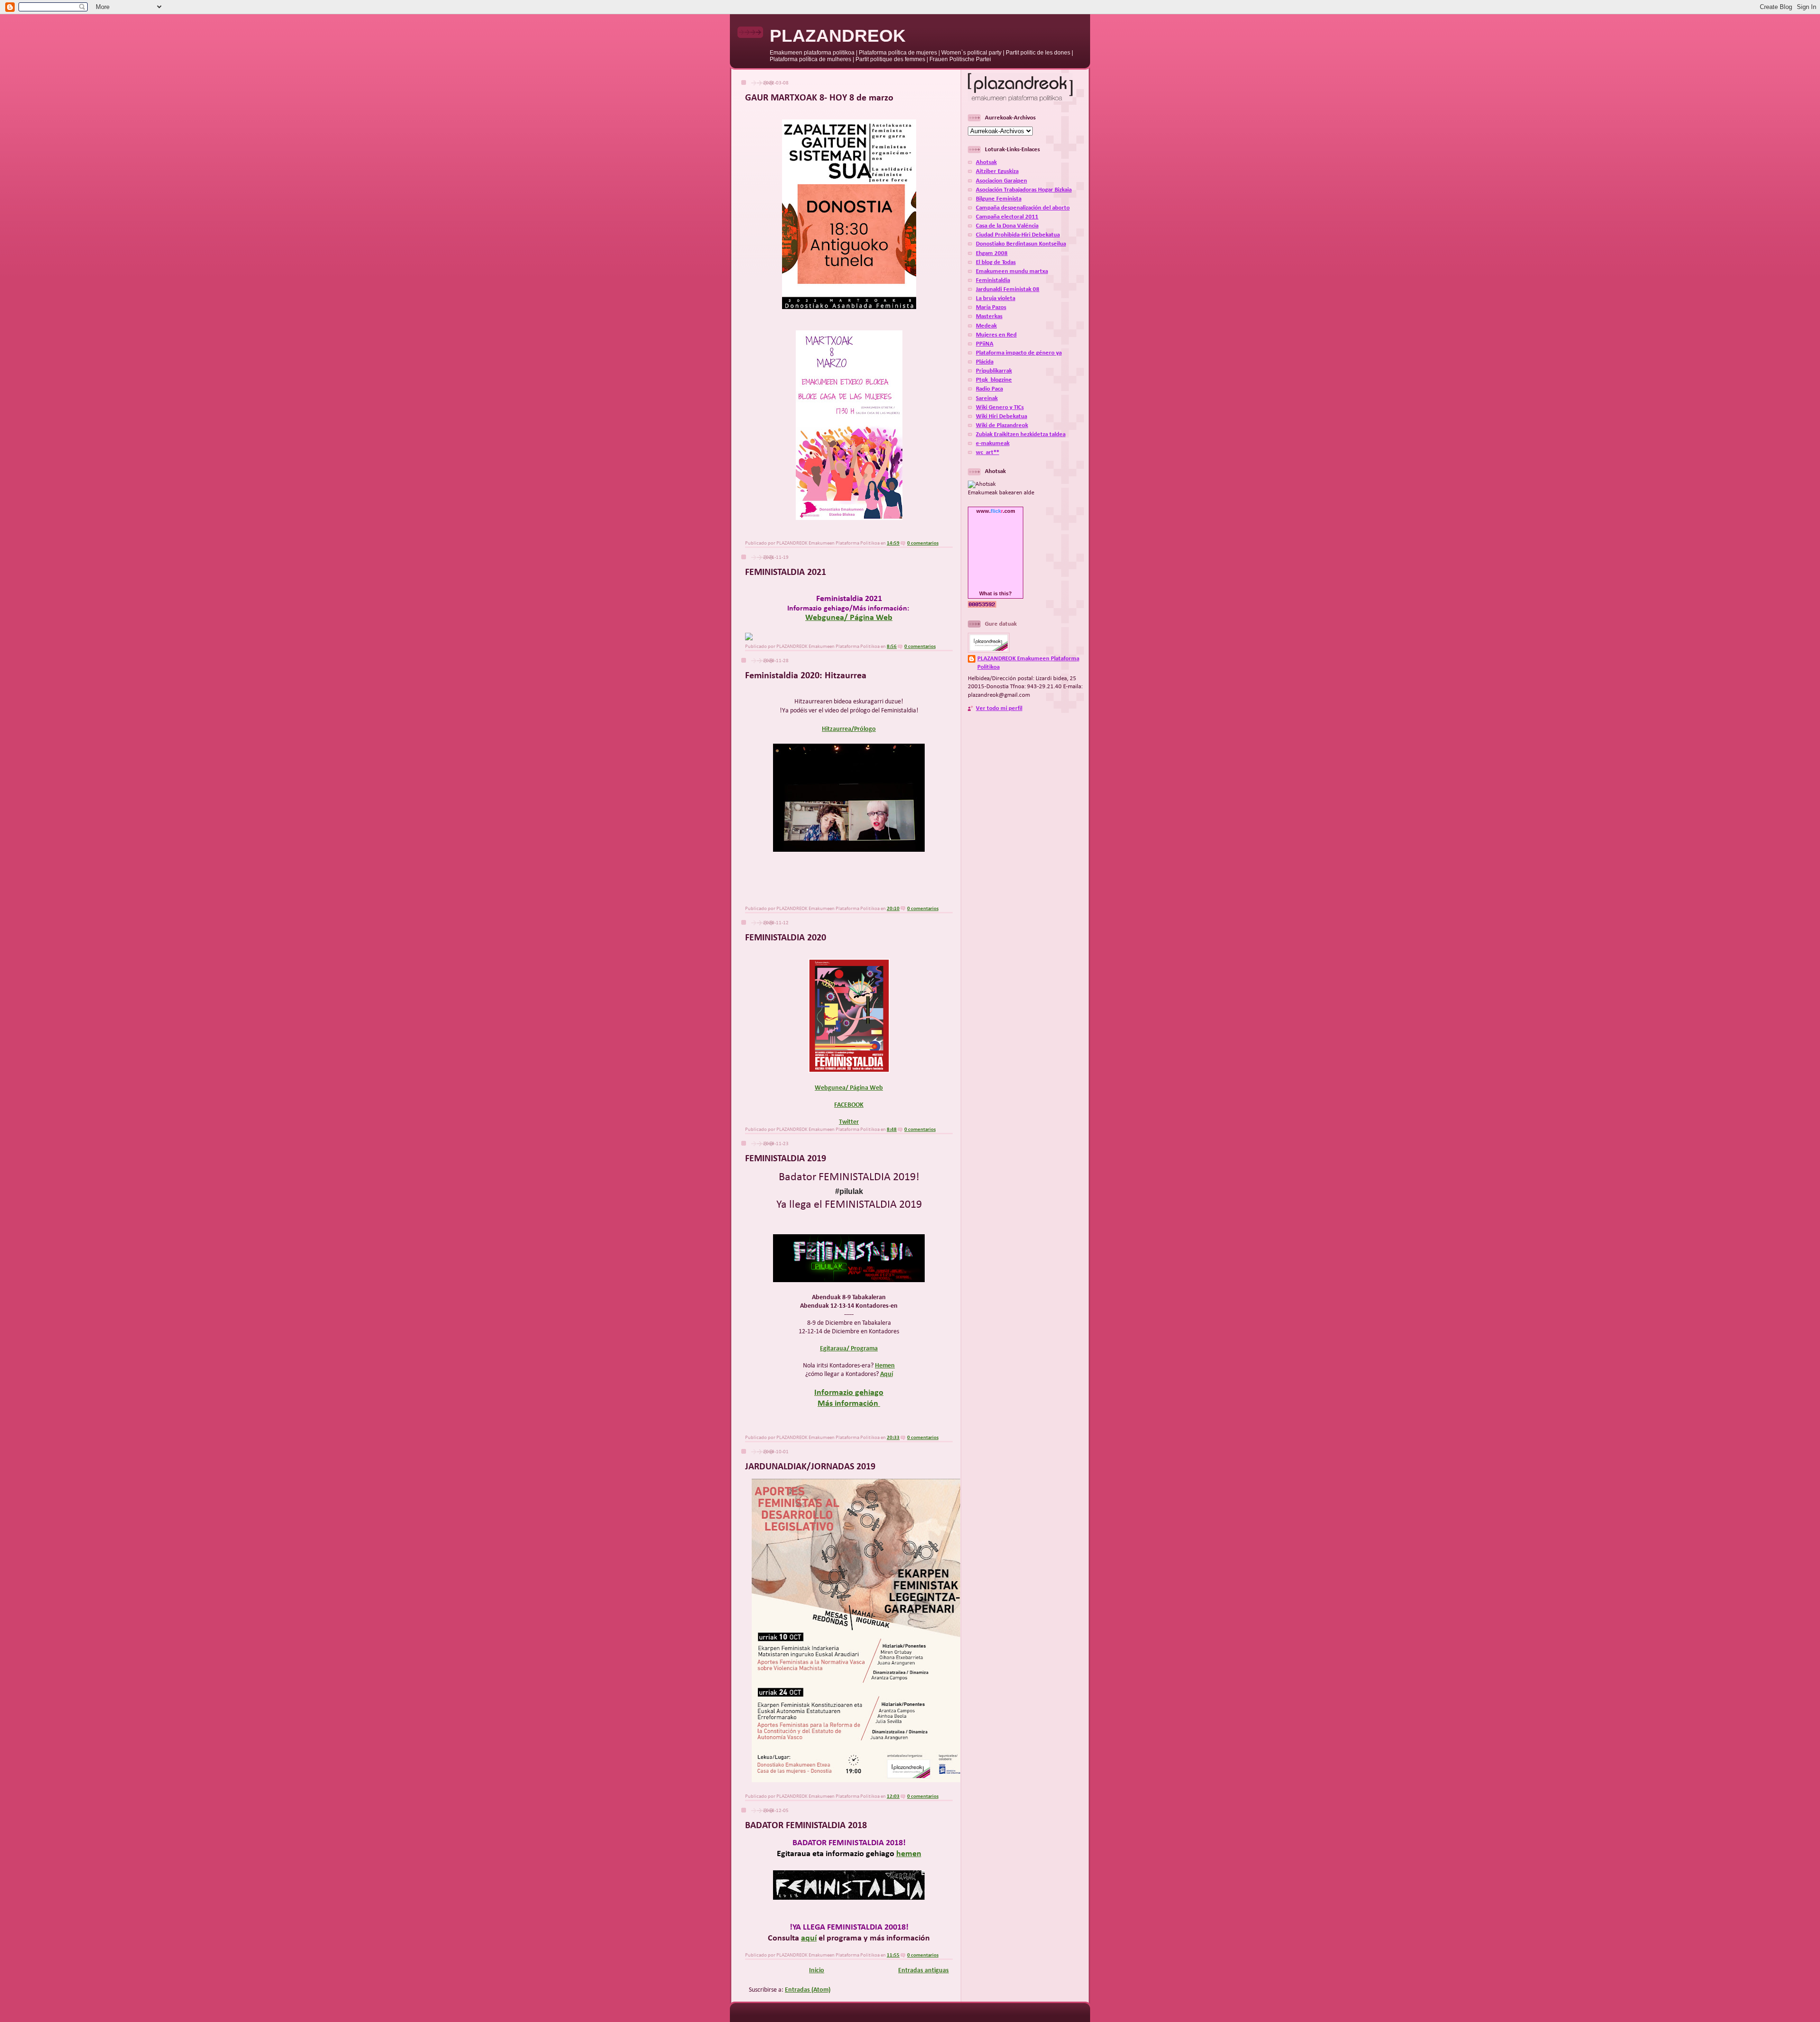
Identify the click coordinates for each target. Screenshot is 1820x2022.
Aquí (887, 1374)
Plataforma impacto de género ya (1019, 353)
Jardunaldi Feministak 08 (1008, 290)
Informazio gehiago (849, 1393)
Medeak (986, 326)
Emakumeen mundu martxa (1012, 272)
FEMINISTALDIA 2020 (786, 938)
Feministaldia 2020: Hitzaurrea (806, 676)
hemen (909, 1854)
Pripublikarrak (994, 371)
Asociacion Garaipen (1001, 181)
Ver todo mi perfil (999, 709)
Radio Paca (989, 389)
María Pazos (991, 308)
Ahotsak (986, 163)
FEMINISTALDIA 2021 (786, 573)
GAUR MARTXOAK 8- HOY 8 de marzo (819, 98)
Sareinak (987, 399)
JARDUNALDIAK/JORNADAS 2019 (810, 1467)
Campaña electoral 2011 (1007, 217)
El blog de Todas (996, 263)
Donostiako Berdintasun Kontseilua (1021, 244)
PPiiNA (985, 344)
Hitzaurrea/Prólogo (849, 729)
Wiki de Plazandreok (1002, 426)
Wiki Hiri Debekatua (1001, 417)
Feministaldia (993, 281)
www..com (996, 511)
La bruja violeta (996, 299)
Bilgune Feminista (999, 199)
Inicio (817, 1971)
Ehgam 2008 (992, 254)
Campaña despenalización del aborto (1023, 208)
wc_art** (987, 453)
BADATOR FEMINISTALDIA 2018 (806, 1826)
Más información (849, 1404)
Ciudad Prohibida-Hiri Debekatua (1018, 235)
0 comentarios (923, 543)
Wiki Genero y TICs (1000, 408)
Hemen (885, 1366)
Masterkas (989, 317)
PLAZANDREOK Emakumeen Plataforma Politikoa (1028, 663)
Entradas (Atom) (808, 1990)
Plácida (985, 362)
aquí (809, 1938)
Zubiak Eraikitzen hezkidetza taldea (1021, 435)
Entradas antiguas (924, 1971)
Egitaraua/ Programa (849, 1349)
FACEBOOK (849, 1105)
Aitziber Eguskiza (997, 172)
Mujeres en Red (996, 335)
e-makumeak (993, 444)
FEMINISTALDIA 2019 (786, 1159)
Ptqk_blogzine (994, 380)
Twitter (849, 1122)
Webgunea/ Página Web (849, 618)
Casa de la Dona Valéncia (1007, 226)
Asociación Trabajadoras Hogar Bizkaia (1024, 190)
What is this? (996, 593)
